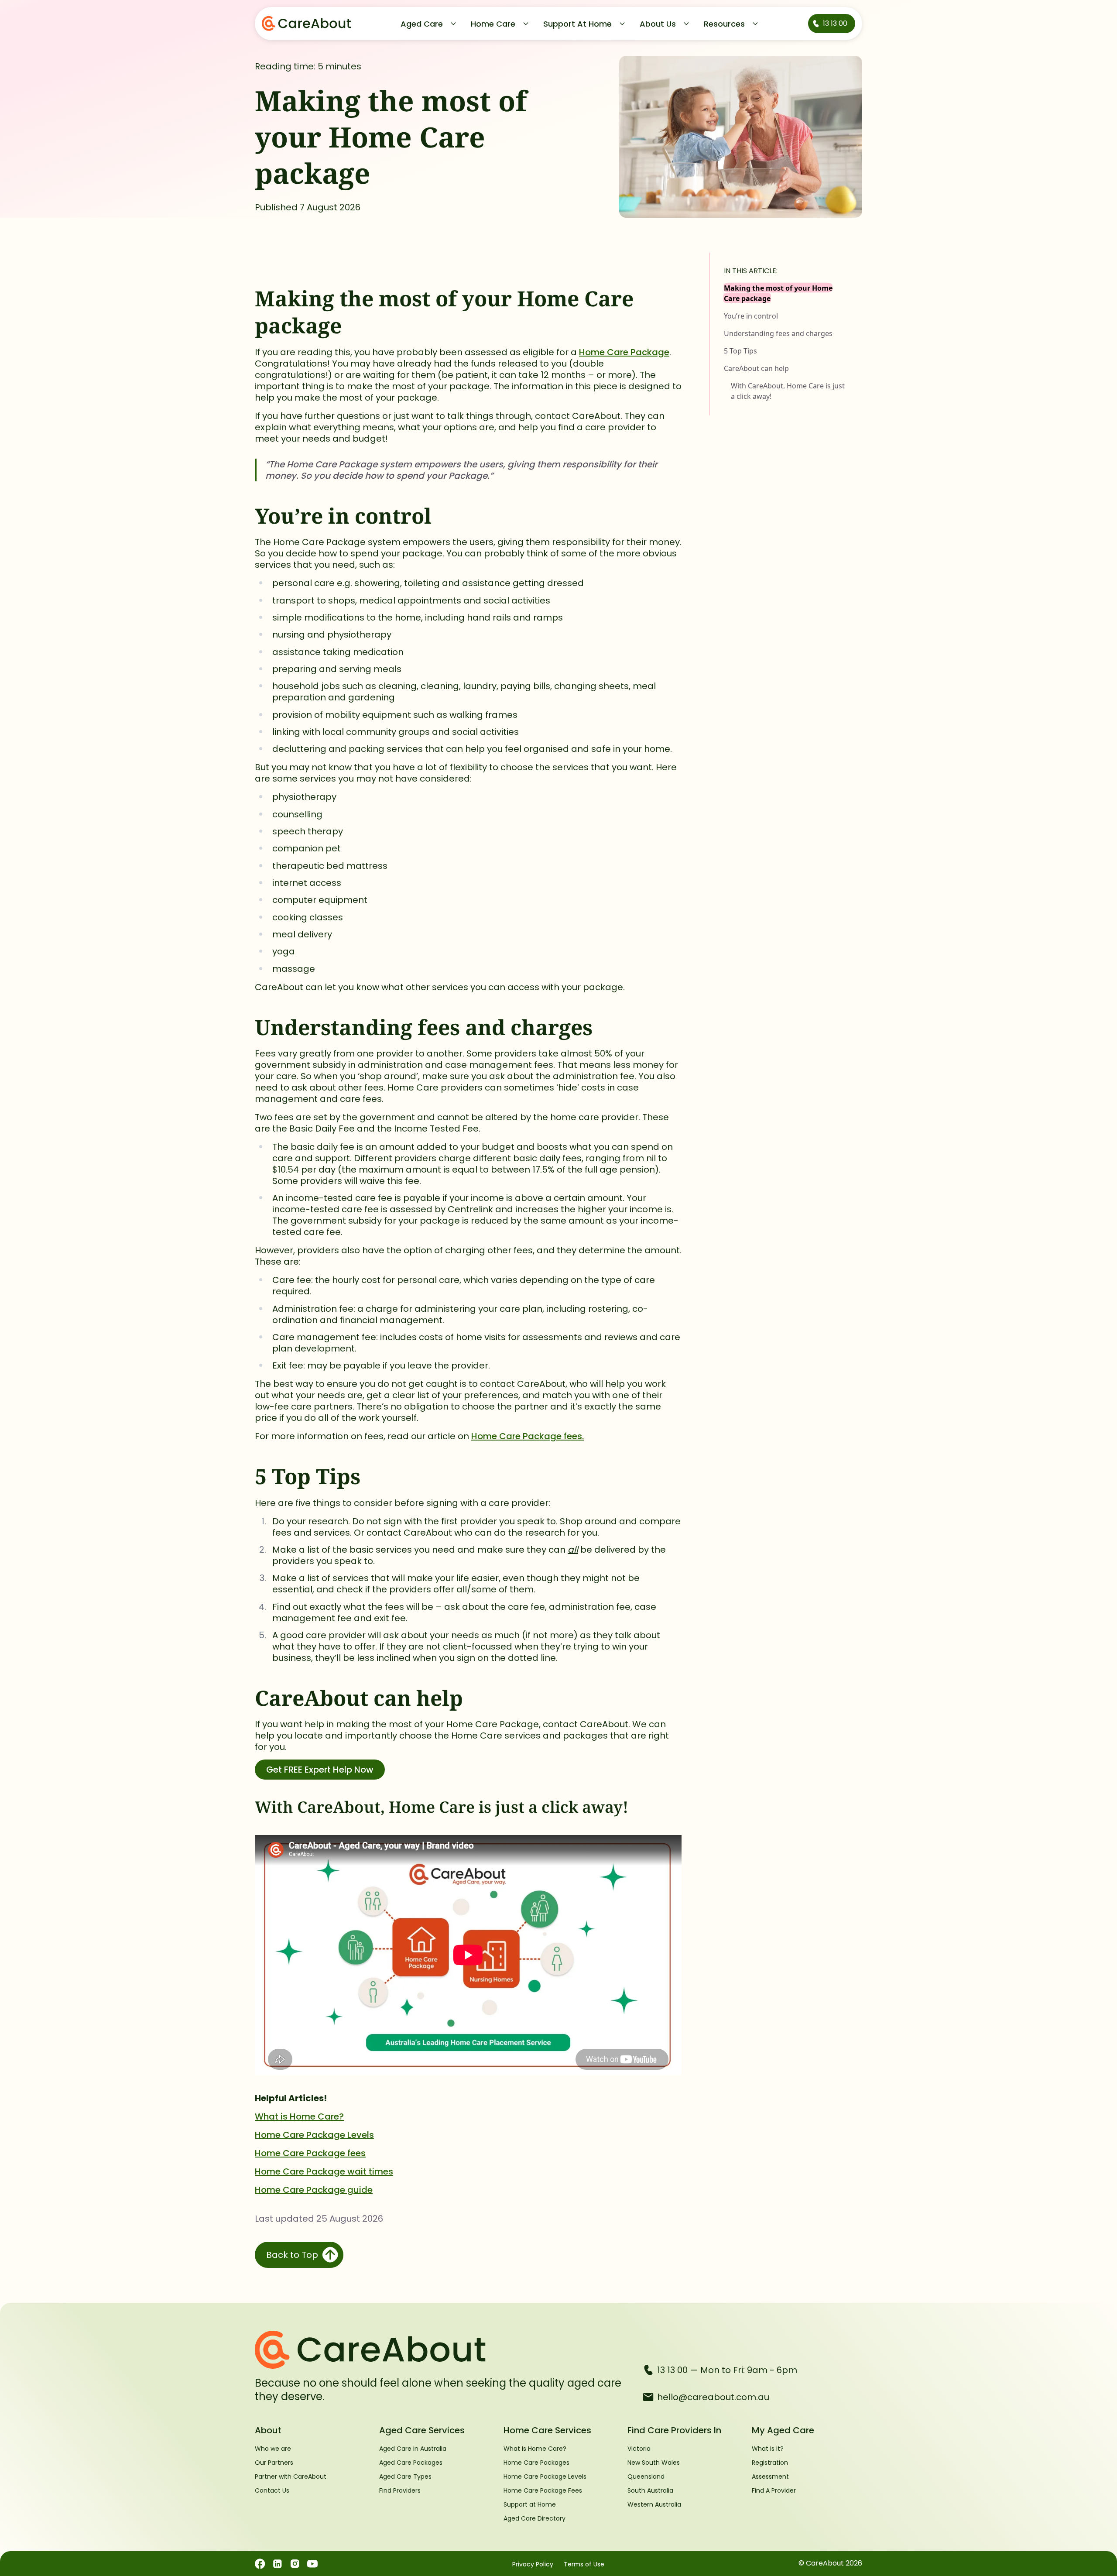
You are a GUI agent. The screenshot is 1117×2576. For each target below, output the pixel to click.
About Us (658, 24)
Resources (724, 24)
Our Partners (274, 2463)
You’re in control (751, 316)
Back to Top (292, 2255)
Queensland (646, 2477)
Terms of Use (584, 2564)
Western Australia (654, 2504)
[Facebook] (260, 2564)
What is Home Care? (299, 2116)
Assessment (770, 2477)
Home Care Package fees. (528, 1436)
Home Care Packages (536, 2463)
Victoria (639, 2449)
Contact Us (272, 2490)
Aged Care (422, 24)
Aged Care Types (405, 2477)
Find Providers (400, 2490)
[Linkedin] (278, 2564)
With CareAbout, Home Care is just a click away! (788, 391)
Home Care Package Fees (543, 2490)
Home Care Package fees (310, 2153)
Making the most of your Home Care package (778, 293)
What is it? (768, 2449)
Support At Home (577, 24)
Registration (770, 2463)
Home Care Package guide (314, 2190)
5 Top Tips (740, 351)
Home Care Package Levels (314, 2135)
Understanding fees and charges (778, 333)
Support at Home (530, 2504)
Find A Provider (774, 2490)
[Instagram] (295, 2564)
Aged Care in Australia (413, 2449)
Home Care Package (624, 352)
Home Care (493, 24)
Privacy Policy (533, 2564)
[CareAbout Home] (442, 2350)
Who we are (273, 2449)
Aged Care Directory (535, 2518)
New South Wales (654, 2463)
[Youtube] (312, 2564)
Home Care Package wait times (324, 2171)
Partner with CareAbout (291, 2477)
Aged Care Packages (411, 2463)
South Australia (650, 2490)
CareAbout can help (756, 368)
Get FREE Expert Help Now (320, 1770)
